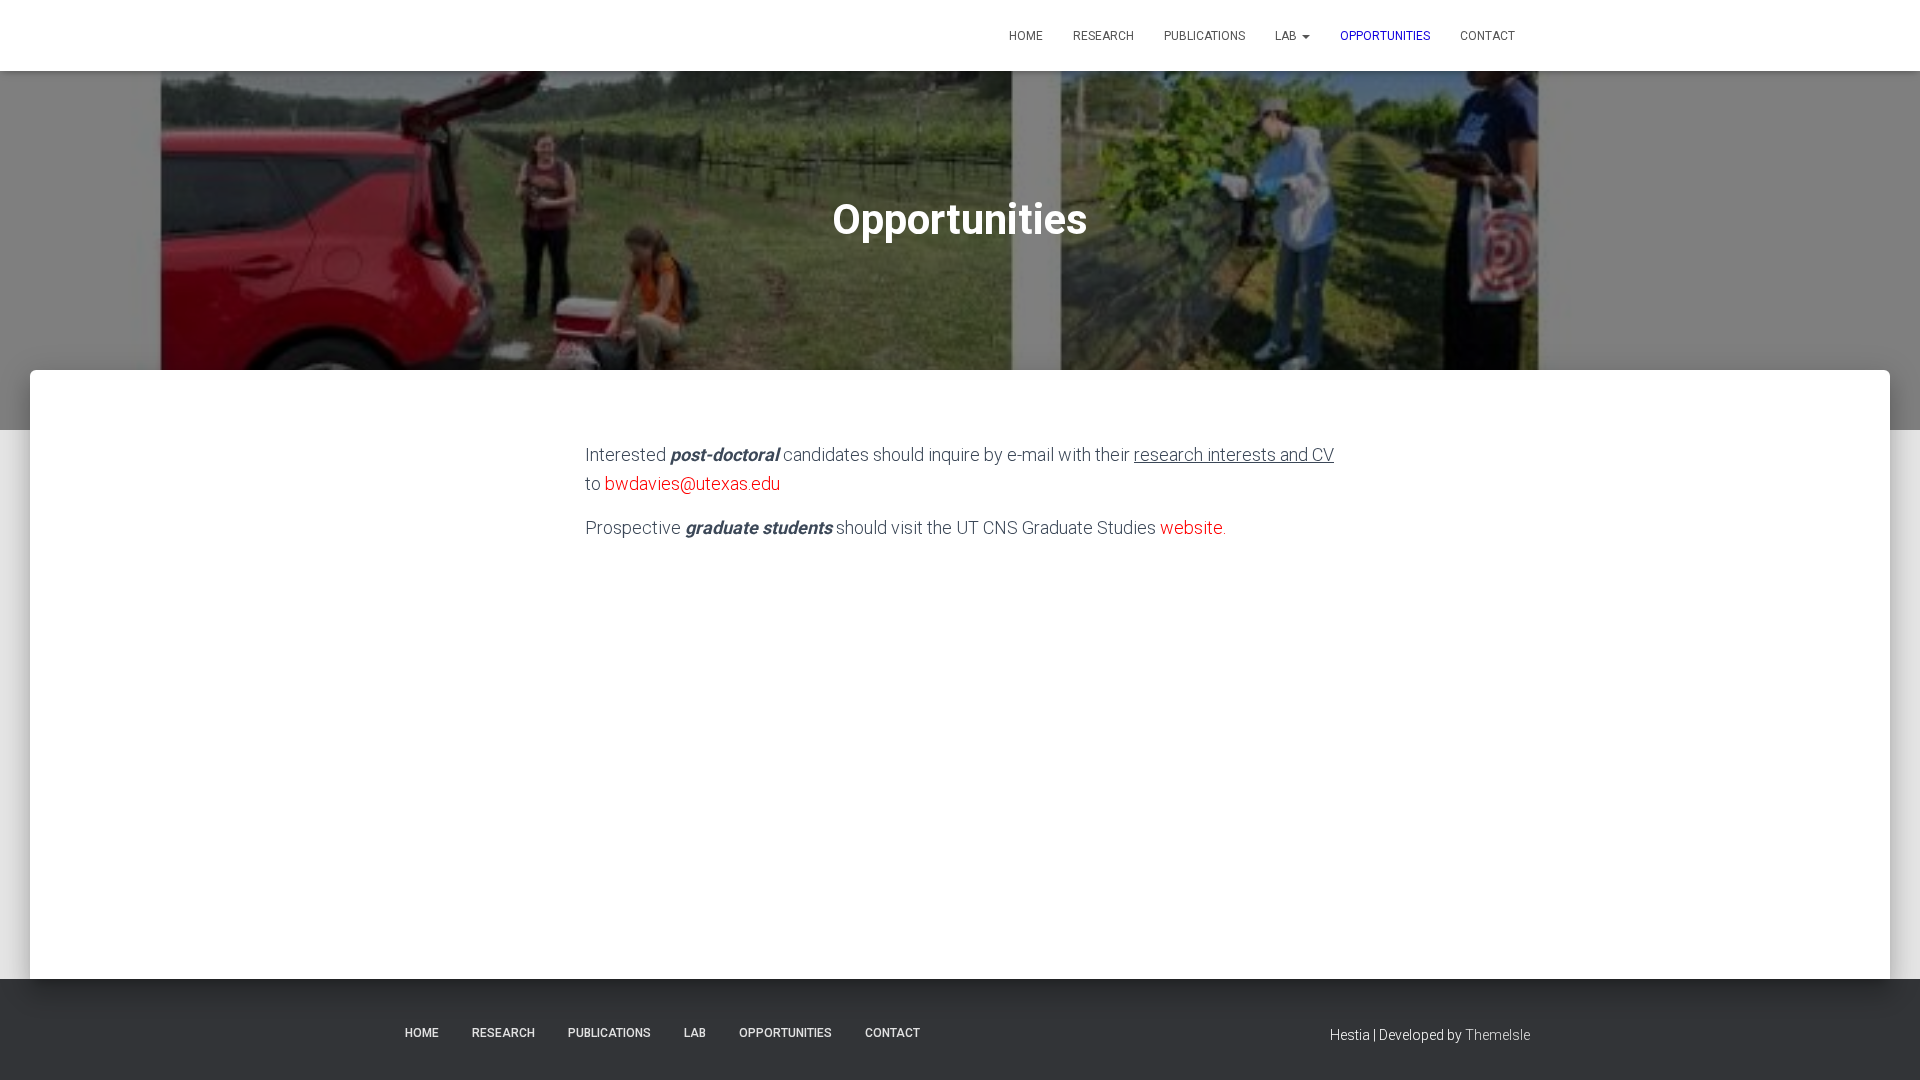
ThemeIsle (1497, 1035)
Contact (1487, 36)
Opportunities (1385, 36)
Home (1026, 36)
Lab (1287, 36)
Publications (1204, 36)
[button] (1305, 36)
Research (1103, 36)
